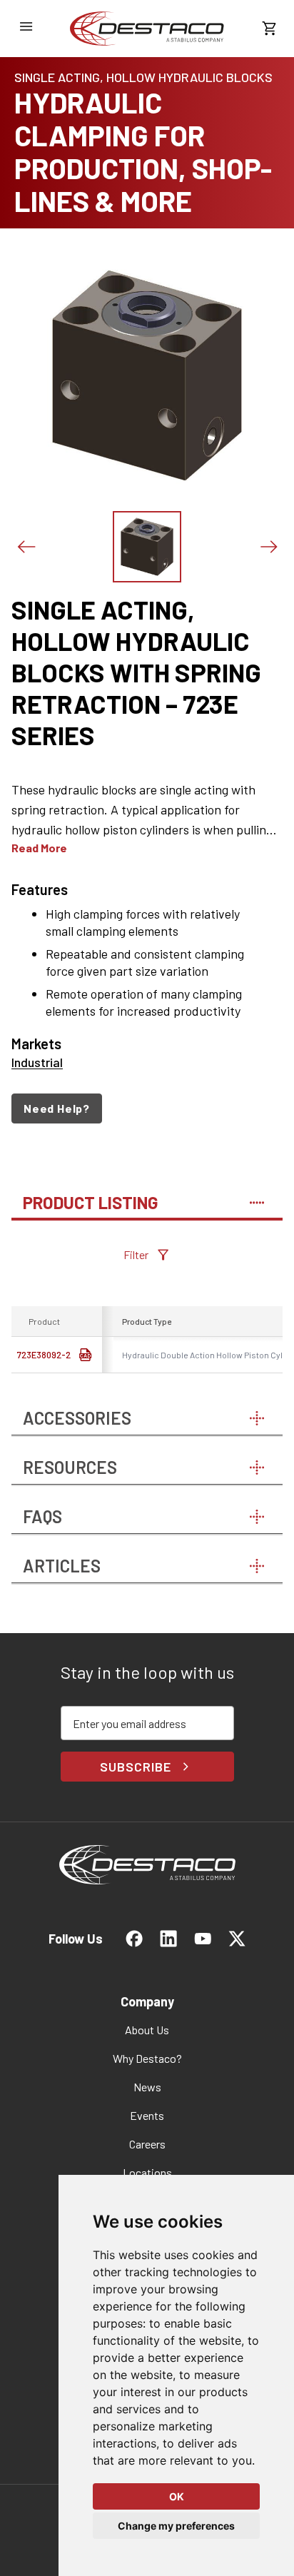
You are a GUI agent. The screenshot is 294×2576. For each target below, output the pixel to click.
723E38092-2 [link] (44, 1355)
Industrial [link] (37, 1062)
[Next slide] (268, 547)
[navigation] (147, 1108)
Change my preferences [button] (176, 2526)
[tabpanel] (147, 1310)
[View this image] (147, 547)
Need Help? (57, 1108)
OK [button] (177, 2496)
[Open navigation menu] (26, 26)
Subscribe (135, 1767)
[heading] (147, 672)
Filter (136, 1254)
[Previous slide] (26, 547)
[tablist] (147, 1196)
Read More (39, 848)
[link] (147, 29)
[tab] (147, 1196)
